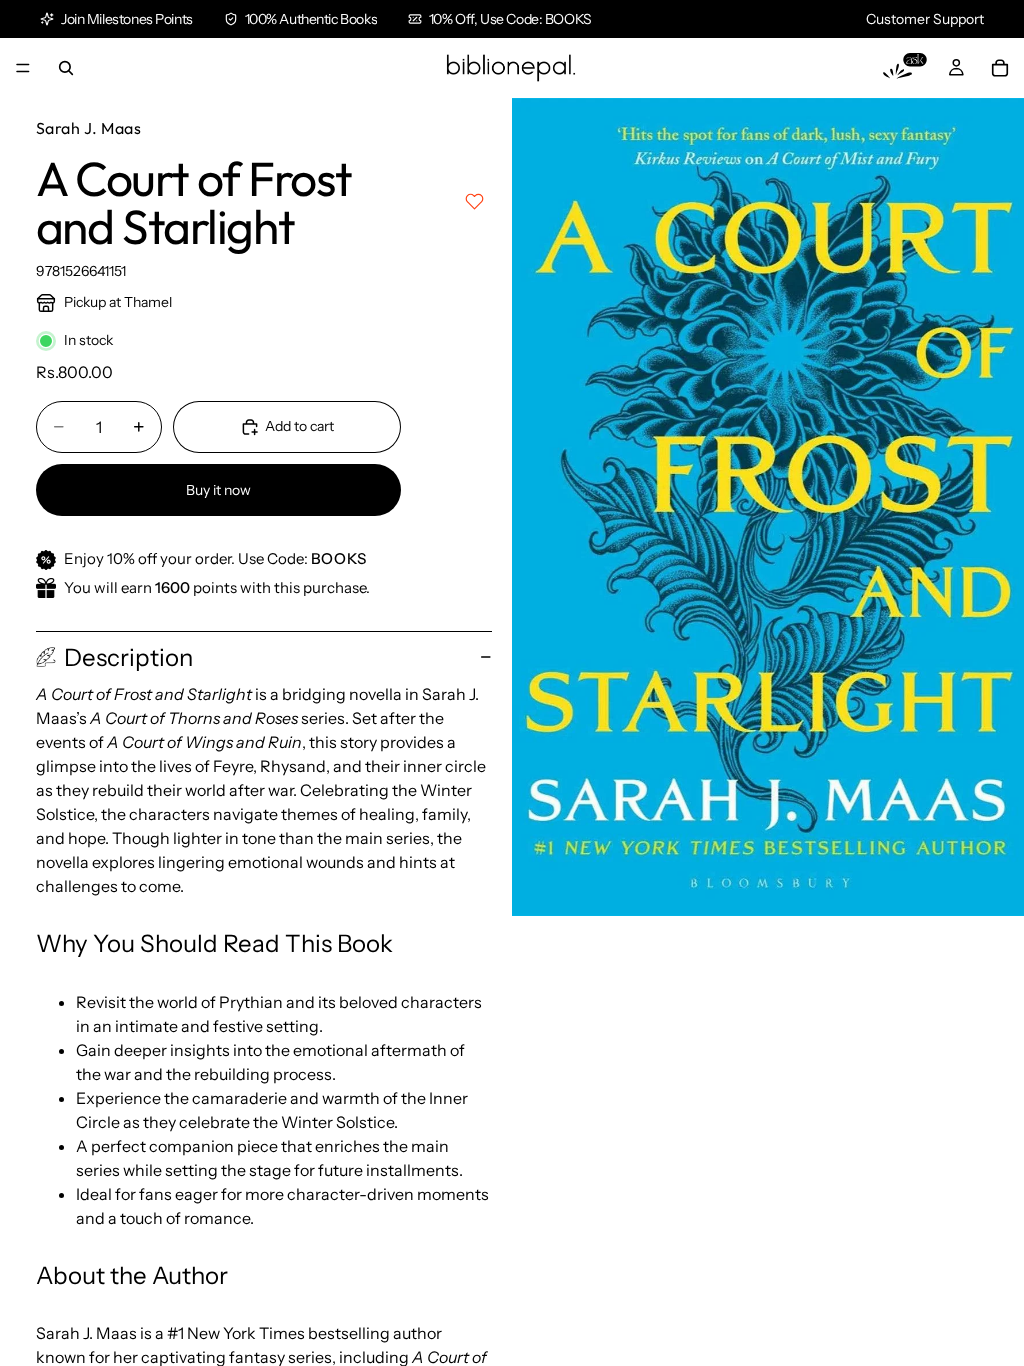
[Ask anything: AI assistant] (905, 68)
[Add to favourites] (474, 201)
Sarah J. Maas (88, 128)
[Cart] (1000, 68)
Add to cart (299, 426)
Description (128, 657)
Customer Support (925, 19)
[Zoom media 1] (768, 507)
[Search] (66, 68)
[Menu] (23, 68)
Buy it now (218, 490)
